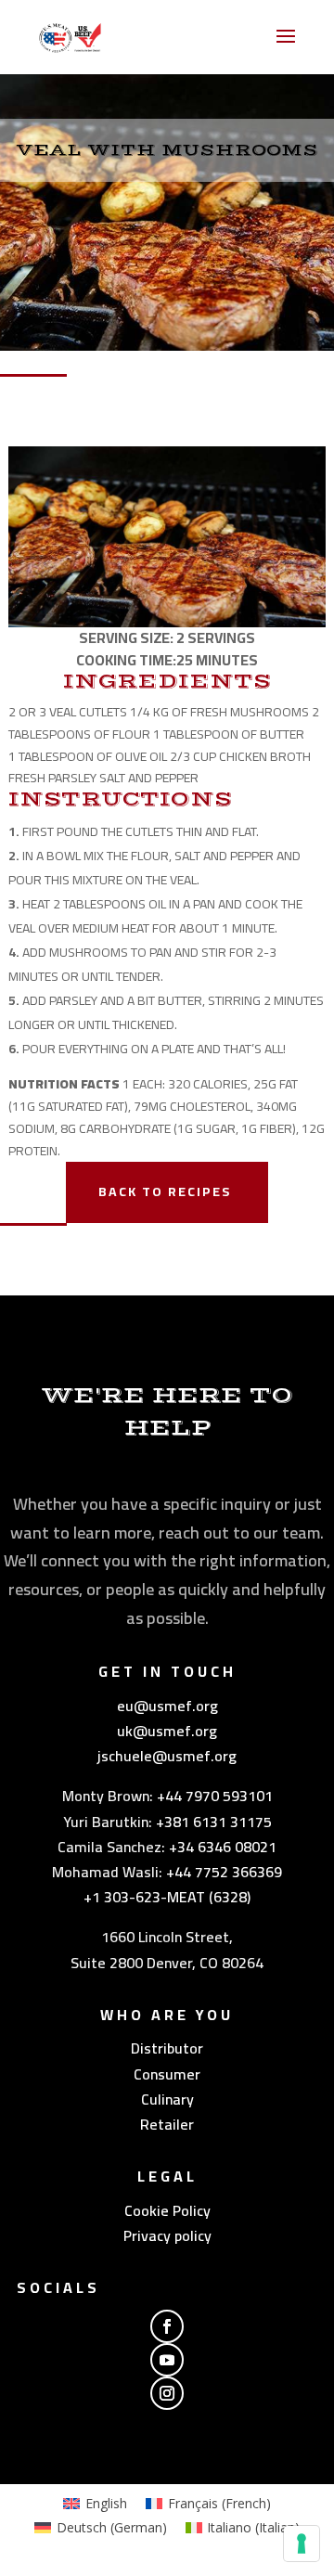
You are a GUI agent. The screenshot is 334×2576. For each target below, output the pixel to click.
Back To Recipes (165, 1191)
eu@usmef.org (167, 1706)
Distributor (167, 2048)
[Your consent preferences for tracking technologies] (302, 2544)
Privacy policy (167, 2235)
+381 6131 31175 (214, 1822)
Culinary (167, 2099)
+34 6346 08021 (223, 1847)
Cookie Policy (167, 2210)
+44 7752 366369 (224, 1872)
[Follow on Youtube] (167, 2360)
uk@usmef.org (167, 1731)
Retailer (167, 2124)
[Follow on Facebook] (167, 2326)
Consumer (167, 2074)
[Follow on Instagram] (167, 2393)
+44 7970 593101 (215, 1796)
